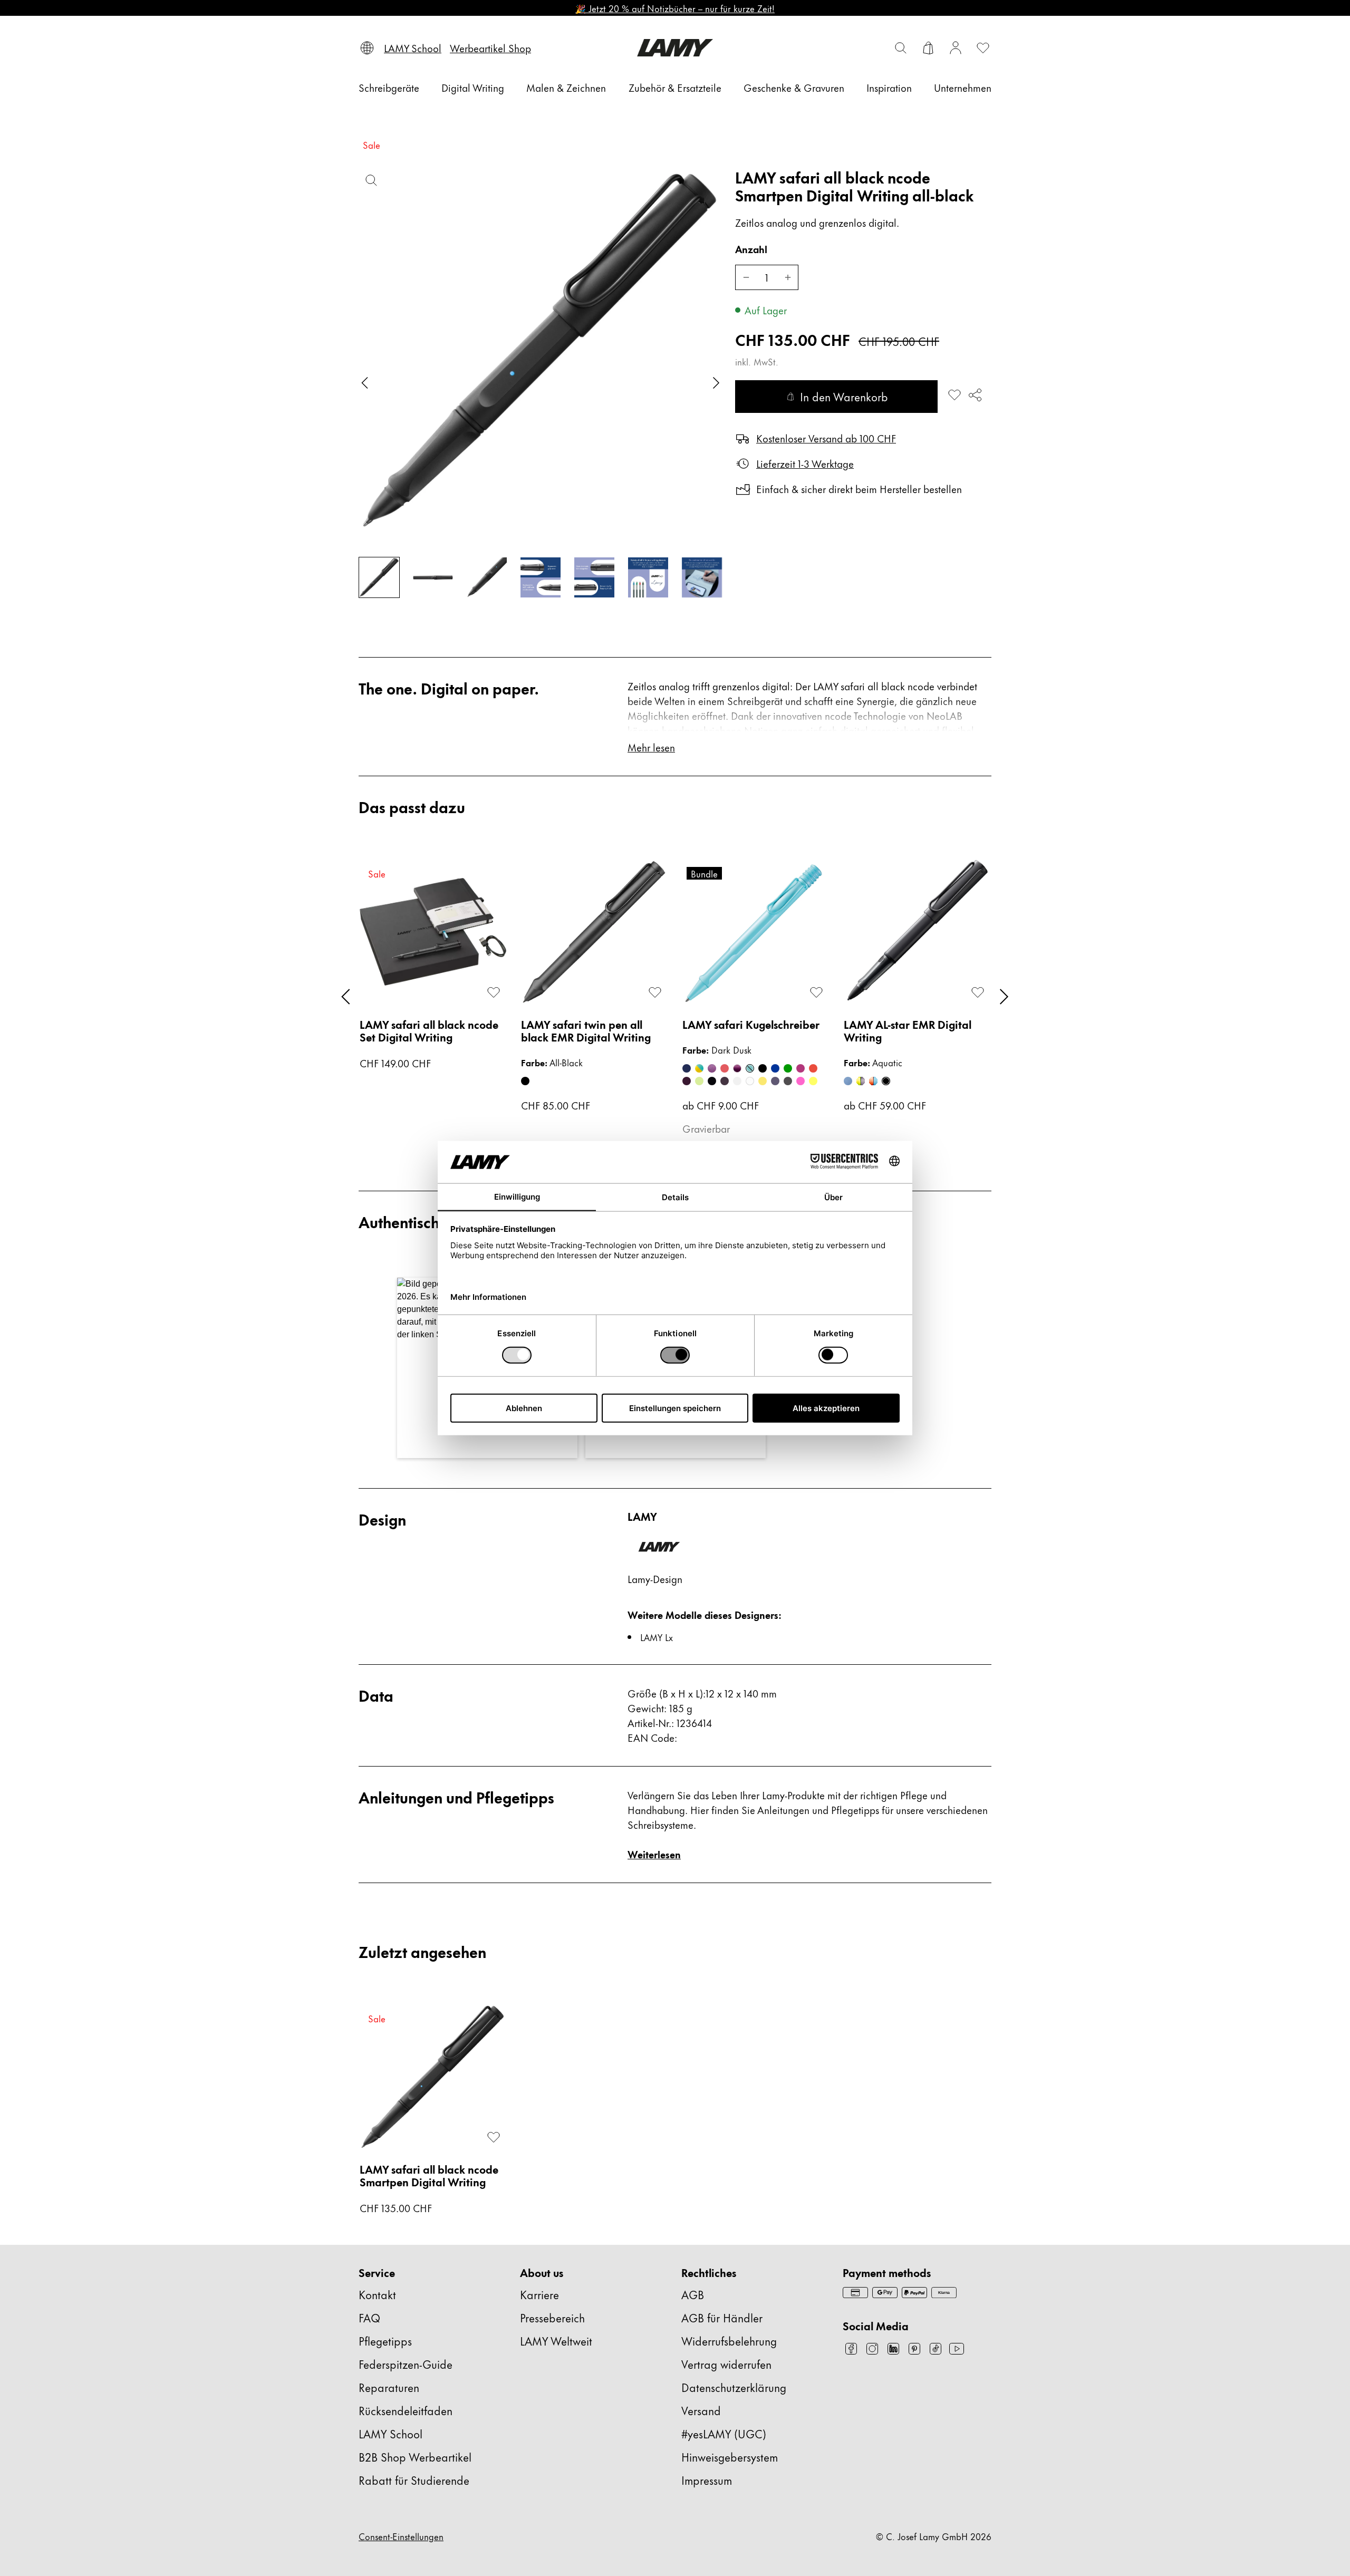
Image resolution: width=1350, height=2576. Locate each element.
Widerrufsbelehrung (729, 2341)
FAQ (369, 2317)
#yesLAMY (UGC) (724, 2433)
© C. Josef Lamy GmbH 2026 (934, 2536)
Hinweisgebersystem (730, 2457)
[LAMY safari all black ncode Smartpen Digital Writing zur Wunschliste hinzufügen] (954, 395)
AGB (693, 2294)
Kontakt (377, 2294)
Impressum (707, 2480)
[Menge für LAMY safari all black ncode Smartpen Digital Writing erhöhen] (788, 277)
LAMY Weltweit (556, 2341)
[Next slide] (716, 383)
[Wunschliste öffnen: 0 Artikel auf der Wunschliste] (983, 48)
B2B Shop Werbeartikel (415, 2457)
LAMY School (390, 2433)
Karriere (539, 2294)
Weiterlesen (654, 1854)
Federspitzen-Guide (406, 2364)
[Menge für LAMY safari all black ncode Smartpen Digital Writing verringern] (746, 277)
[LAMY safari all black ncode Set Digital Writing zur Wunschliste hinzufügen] (494, 992)
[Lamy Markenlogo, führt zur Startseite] (675, 48)
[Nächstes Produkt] (1004, 997)
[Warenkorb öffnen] (928, 48)
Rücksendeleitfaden (406, 2410)
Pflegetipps (385, 2341)
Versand (701, 2410)
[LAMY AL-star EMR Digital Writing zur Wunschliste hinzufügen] (978, 992)
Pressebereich (552, 2317)
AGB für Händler (722, 2317)
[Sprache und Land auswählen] (367, 48)
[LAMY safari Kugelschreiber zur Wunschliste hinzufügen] (816, 992)
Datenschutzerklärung (734, 2387)
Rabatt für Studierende (414, 2480)
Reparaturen (389, 2387)
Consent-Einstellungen (401, 2536)
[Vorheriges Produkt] (346, 997)
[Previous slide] (365, 383)
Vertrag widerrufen (726, 2364)
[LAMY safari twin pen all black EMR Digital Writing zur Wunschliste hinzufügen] (655, 992)
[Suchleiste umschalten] (901, 48)
